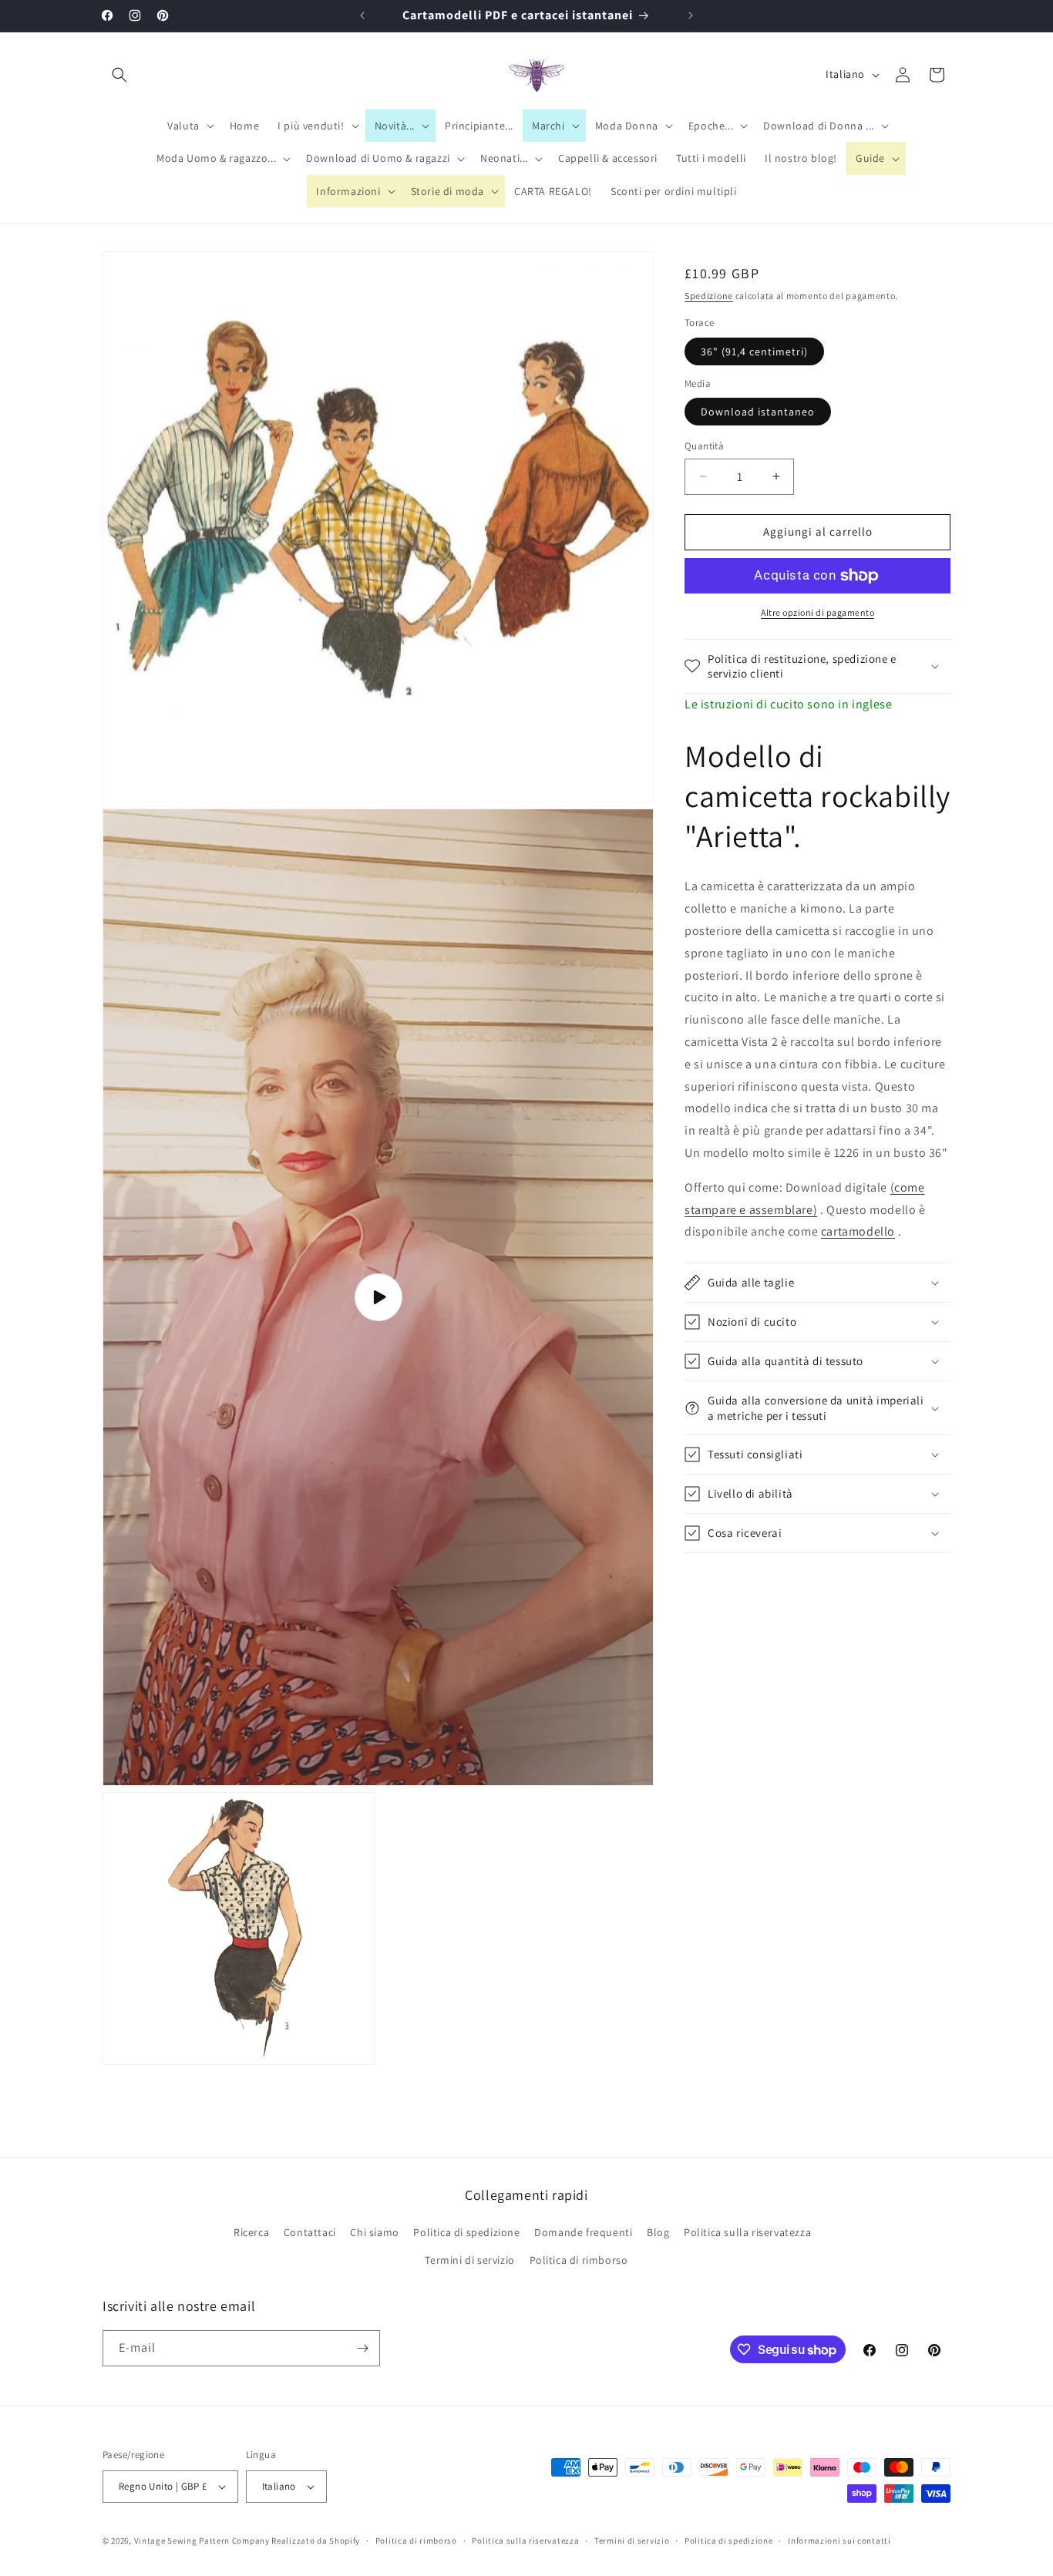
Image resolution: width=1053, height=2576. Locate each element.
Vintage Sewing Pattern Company (202, 2541)
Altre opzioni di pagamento (818, 612)
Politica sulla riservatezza (747, 2232)
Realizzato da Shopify (316, 2541)
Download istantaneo (758, 412)
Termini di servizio (469, 2260)
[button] (119, 75)
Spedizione (709, 296)
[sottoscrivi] (362, 2348)
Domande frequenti (583, 2232)
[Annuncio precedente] (362, 15)
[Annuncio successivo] (691, 15)
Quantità (704, 446)
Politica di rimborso (579, 2260)
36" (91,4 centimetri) (754, 351)
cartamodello (858, 1231)
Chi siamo (374, 2232)
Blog (658, 2232)
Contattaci (310, 2232)
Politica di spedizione (466, 2232)
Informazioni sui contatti (839, 2540)
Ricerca (251, 2232)
